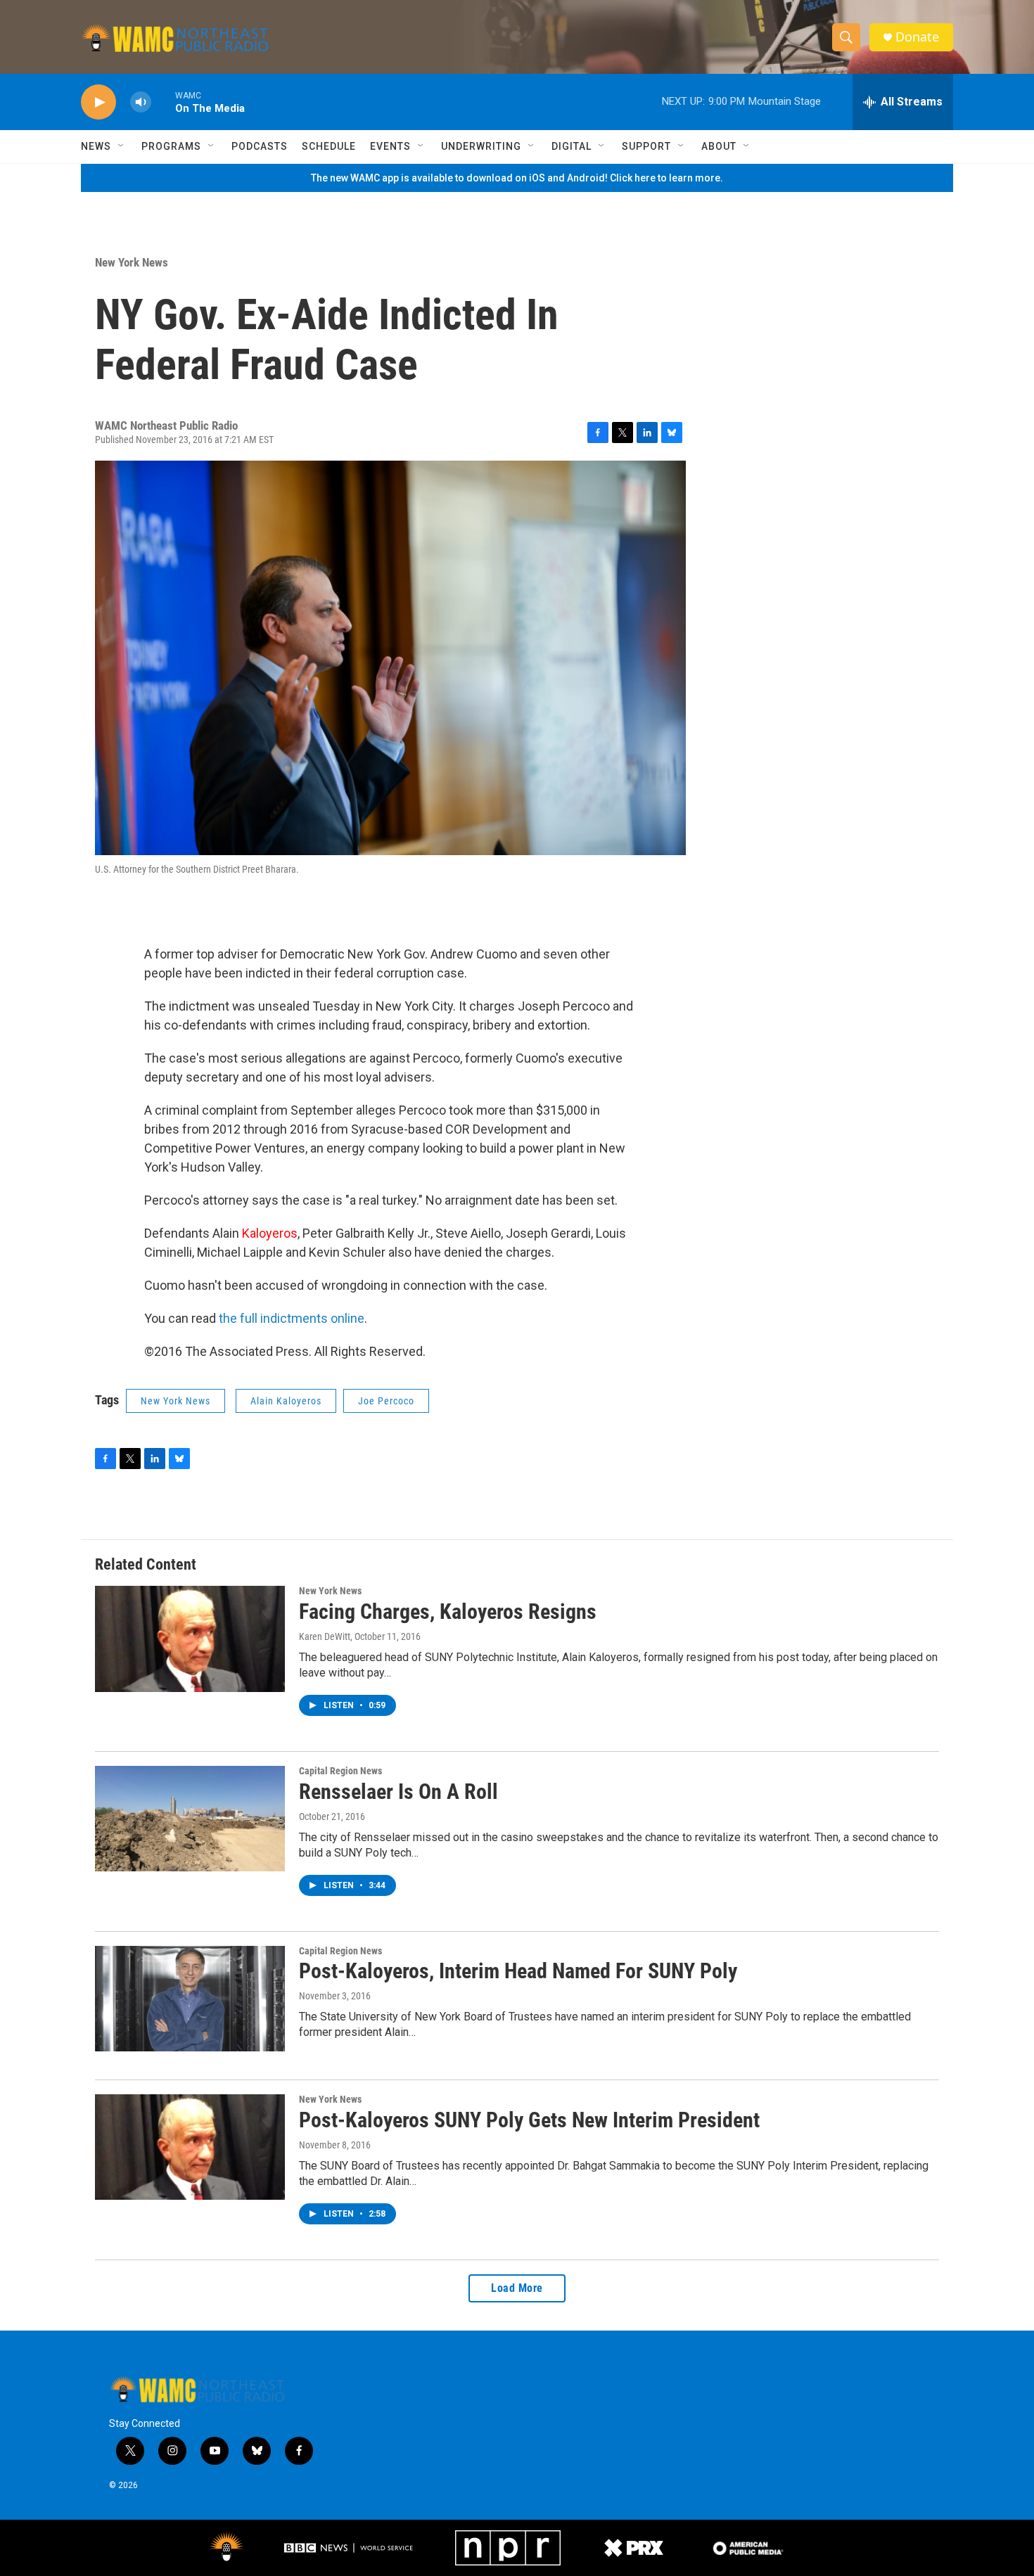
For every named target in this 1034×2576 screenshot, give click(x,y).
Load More (517, 2288)
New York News (132, 262)
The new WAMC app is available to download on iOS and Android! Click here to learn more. (517, 178)
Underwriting (481, 146)
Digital (572, 146)
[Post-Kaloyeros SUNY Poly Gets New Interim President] (190, 2147)
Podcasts (260, 146)
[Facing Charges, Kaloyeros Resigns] (190, 1639)
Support (646, 146)
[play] (98, 102)
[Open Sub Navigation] (122, 146)
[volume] (141, 102)
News (96, 146)
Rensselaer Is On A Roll (398, 1792)
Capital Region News (340, 1771)
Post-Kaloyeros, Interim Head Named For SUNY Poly (518, 1971)
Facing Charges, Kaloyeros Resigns (448, 1611)
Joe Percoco (386, 1401)
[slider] (163, 102)
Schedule (329, 146)
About (719, 146)
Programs (171, 146)
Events (390, 146)
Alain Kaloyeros (286, 1401)
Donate (917, 37)
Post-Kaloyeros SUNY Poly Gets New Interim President (529, 2120)
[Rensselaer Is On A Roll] (190, 1819)
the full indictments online (292, 1318)
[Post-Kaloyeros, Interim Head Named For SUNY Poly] (190, 1999)
